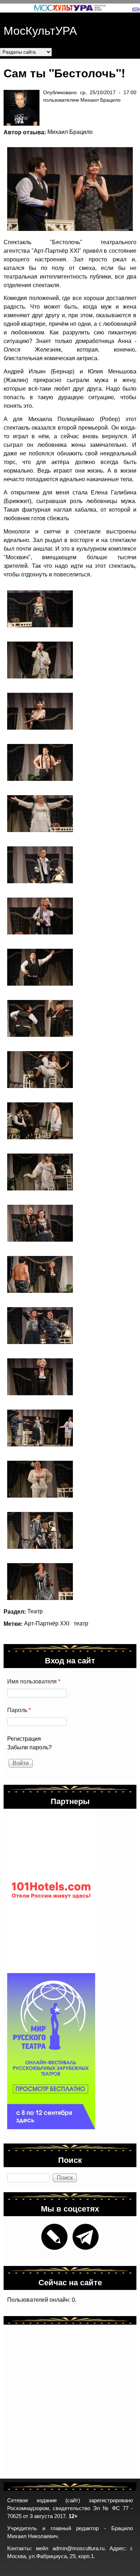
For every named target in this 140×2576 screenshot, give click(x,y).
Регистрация (24, 1739)
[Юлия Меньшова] (40, 711)
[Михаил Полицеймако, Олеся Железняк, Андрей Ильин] (40, 1428)
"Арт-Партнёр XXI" (57, 251)
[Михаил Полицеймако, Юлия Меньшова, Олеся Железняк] (40, 1121)
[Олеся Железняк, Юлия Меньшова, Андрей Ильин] (40, 1530)
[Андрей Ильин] (40, 660)
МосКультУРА (40, 30)
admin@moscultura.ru (78, 2548)
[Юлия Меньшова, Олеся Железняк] (40, 1223)
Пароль (19, 1710)
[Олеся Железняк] (40, 609)
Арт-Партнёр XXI (47, 1623)
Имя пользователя (34, 1681)
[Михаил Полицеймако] (40, 762)
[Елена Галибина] (40, 814)
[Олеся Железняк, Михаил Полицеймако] (40, 1326)
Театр (35, 1611)
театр (81, 1623)
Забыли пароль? (29, 1747)
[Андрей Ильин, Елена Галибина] (40, 1172)
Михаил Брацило (70, 132)
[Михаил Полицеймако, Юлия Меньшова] (66, 189)
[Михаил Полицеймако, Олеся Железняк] (40, 1070)
